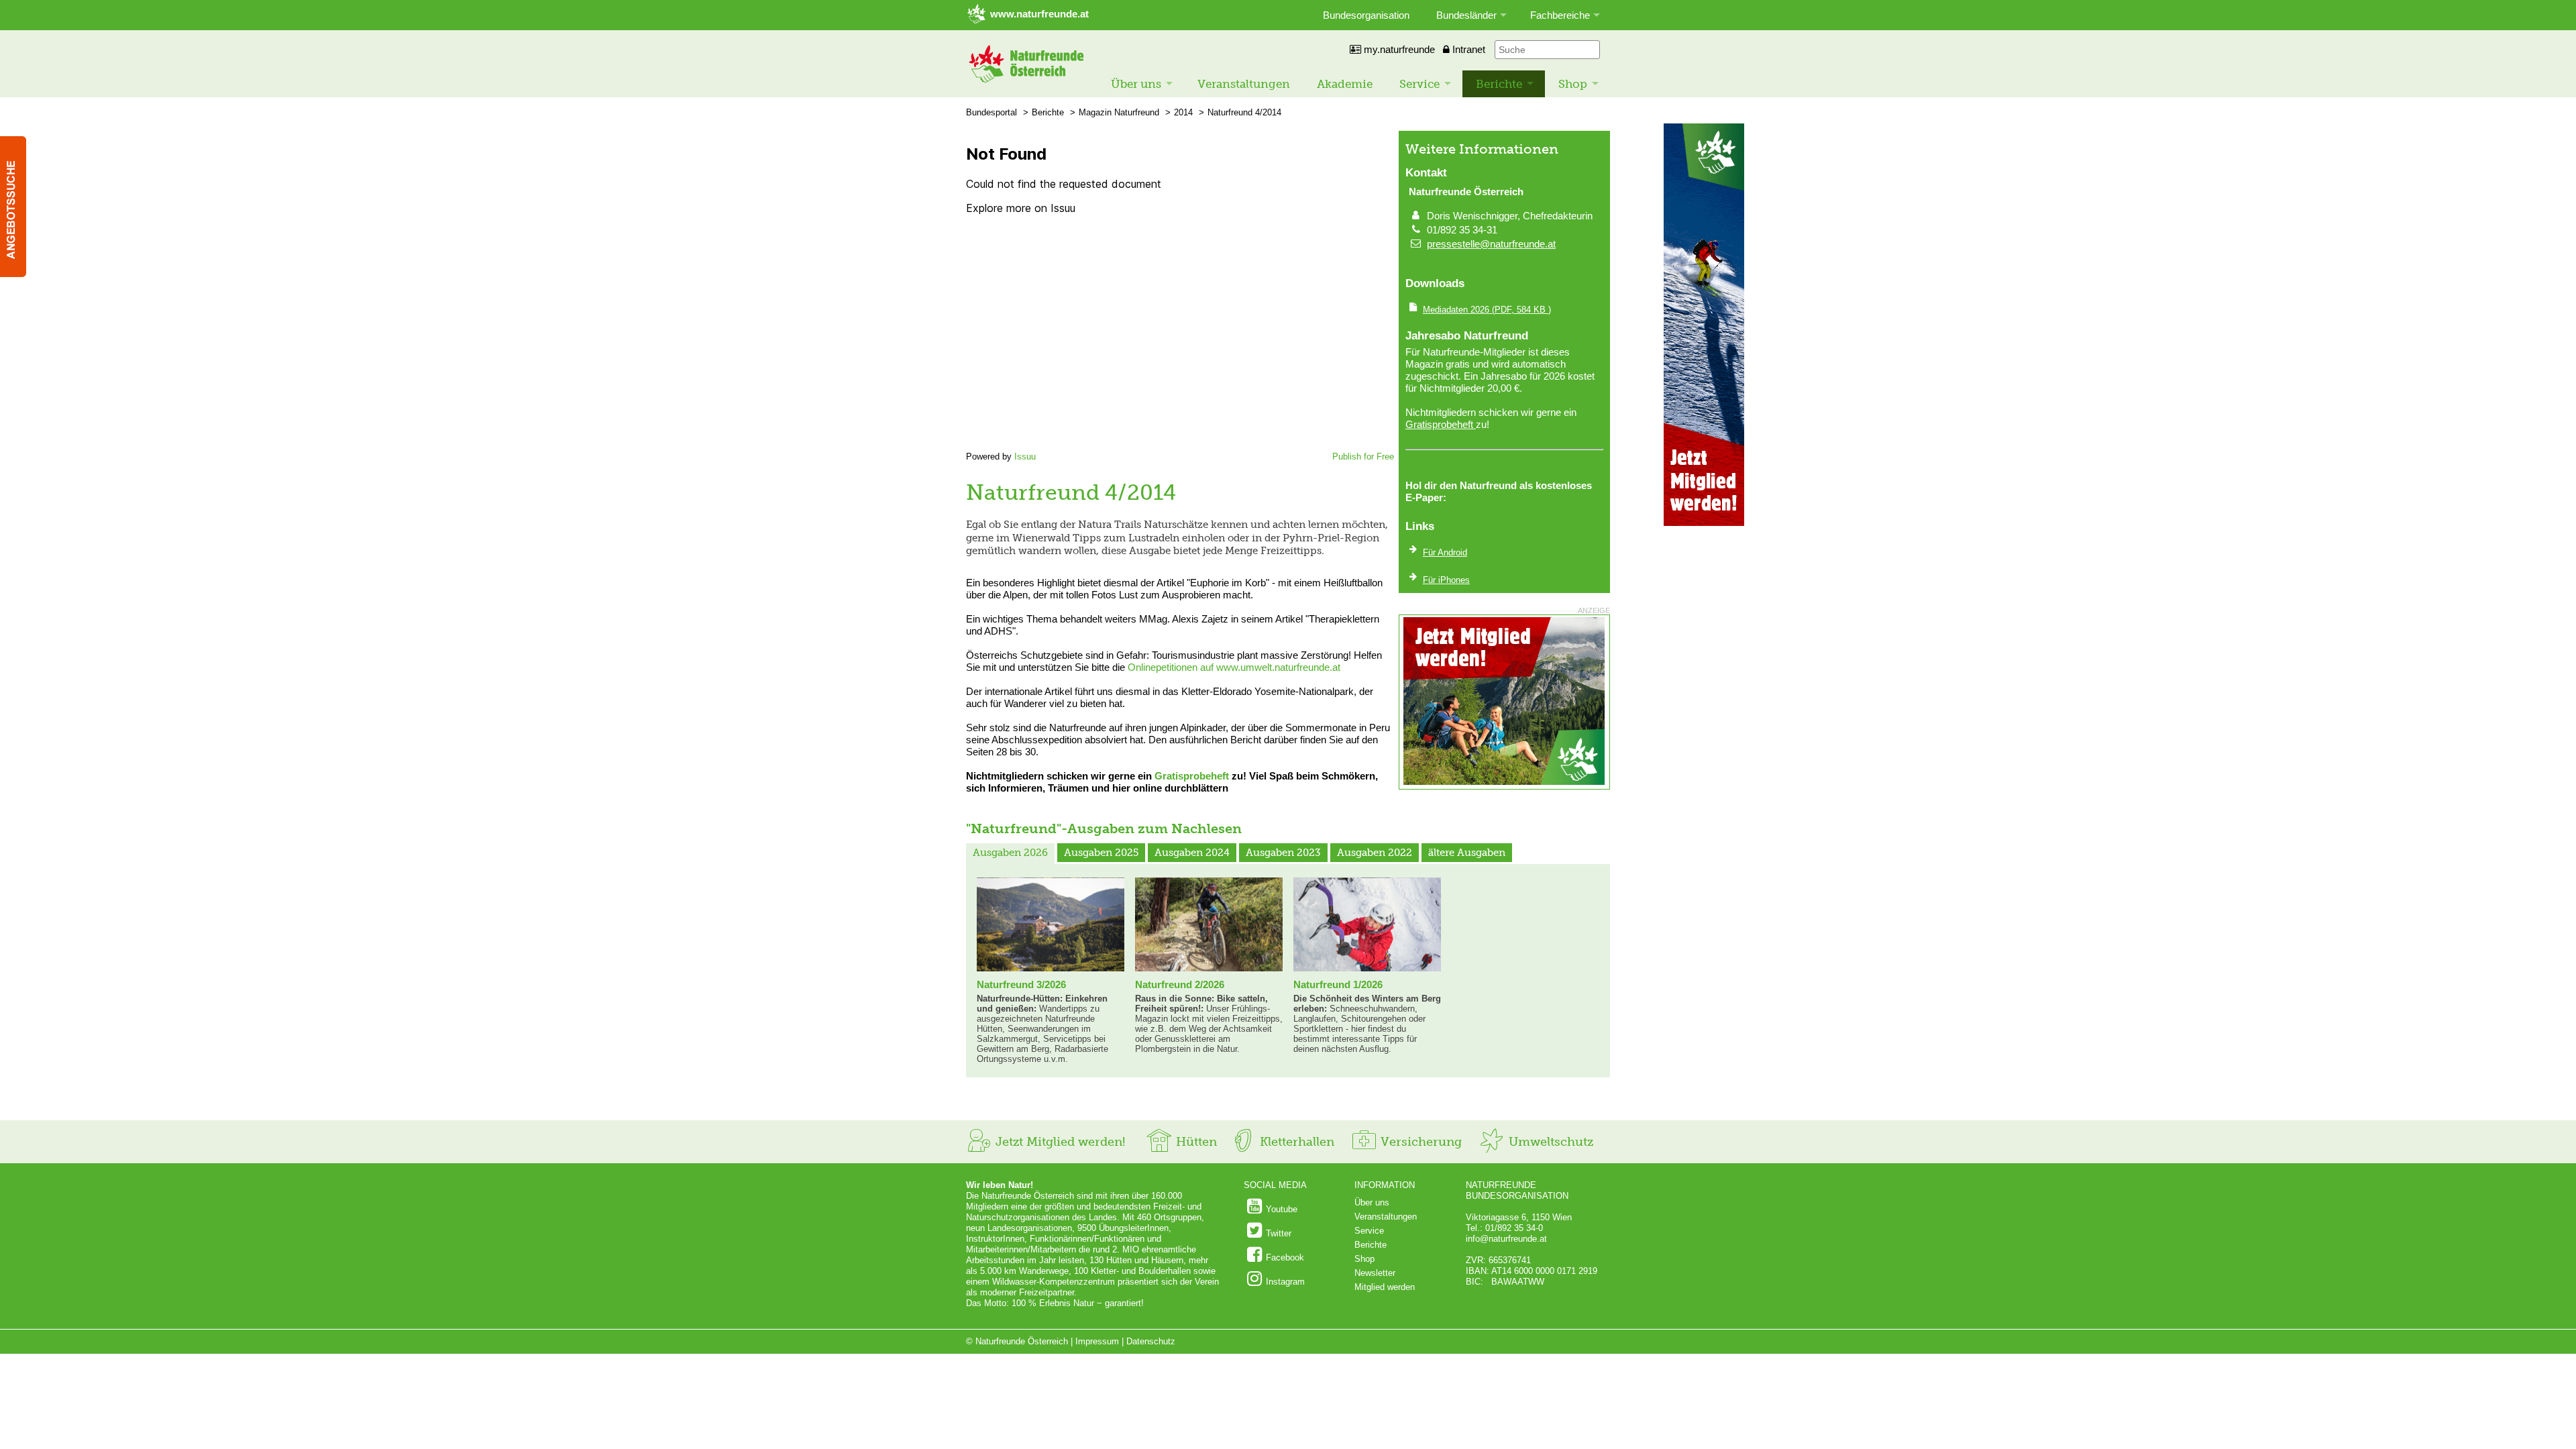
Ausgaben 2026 (1010, 853)
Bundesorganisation (1366, 15)
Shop (1573, 84)
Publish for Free (1363, 457)
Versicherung (1419, 1142)
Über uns (1136, 84)
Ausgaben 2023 (1283, 853)
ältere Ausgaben (1467, 853)
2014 (1183, 112)
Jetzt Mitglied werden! (1059, 1142)
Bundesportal (991, 112)
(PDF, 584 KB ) (1487, 310)
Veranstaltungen (1244, 84)
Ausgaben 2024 (1192, 853)
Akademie (1345, 84)
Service (1419, 84)
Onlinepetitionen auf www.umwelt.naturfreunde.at (1234, 667)
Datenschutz (1151, 1341)
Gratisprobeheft (1192, 776)
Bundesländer (1466, 15)
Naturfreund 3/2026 (1021, 984)
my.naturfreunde (1398, 49)
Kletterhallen (1295, 1142)
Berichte (1499, 84)
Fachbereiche (1560, 15)
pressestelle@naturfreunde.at (1491, 244)
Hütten (1195, 1142)
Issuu (1025, 457)
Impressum (1097, 1341)
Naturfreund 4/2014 (1244, 112)
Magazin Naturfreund (1119, 112)
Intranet (1467, 49)
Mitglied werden (1385, 1287)
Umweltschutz (1549, 1142)
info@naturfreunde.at (1506, 1239)
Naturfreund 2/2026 (1180, 984)
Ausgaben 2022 (1375, 853)
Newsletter (1375, 1273)
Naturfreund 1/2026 (1338, 984)
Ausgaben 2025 (1101, 853)
